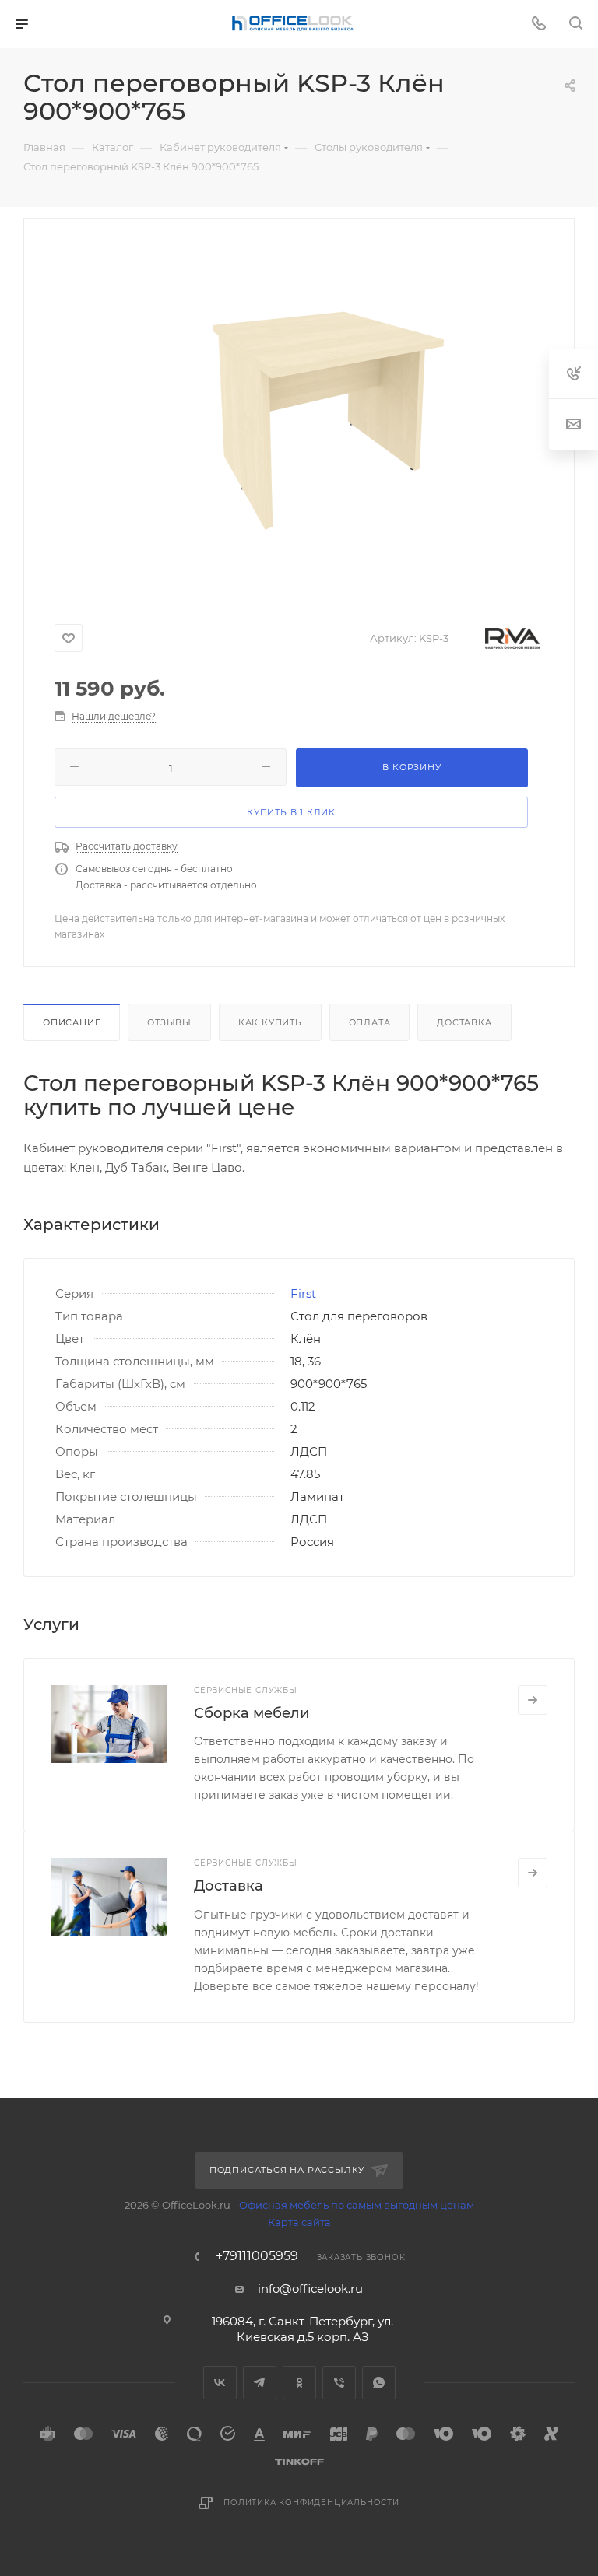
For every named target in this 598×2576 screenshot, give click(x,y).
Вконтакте (220, 2383)
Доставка (464, 1022)
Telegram (260, 2383)
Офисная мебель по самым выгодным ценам (357, 2205)
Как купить (270, 1022)
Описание (72, 1022)
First (303, 1293)
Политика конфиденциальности (311, 2502)
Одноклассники (299, 2383)
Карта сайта (299, 2222)
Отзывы (169, 1022)
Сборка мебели (252, 1713)
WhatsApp (379, 2383)
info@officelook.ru (310, 2289)
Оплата (370, 1022)
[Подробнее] (533, 1700)
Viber (339, 2383)
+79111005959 (257, 2256)
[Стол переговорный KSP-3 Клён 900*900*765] (325, 415)
